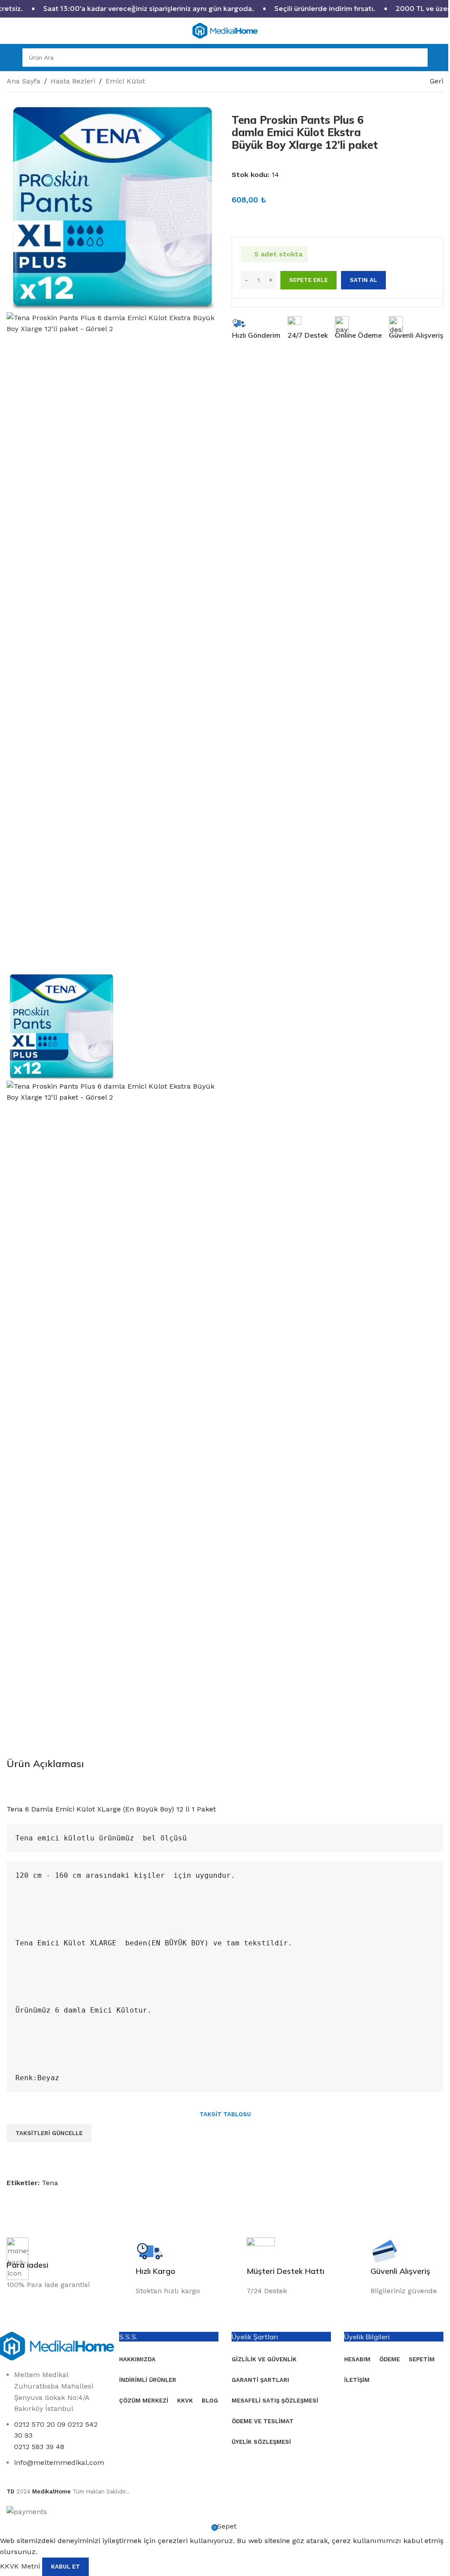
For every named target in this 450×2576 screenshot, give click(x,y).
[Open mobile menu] (10, 58)
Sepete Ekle (308, 280)
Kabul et (65, 2567)
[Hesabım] (440, 58)
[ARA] (418, 58)
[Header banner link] (225, 9)
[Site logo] (225, 30)
